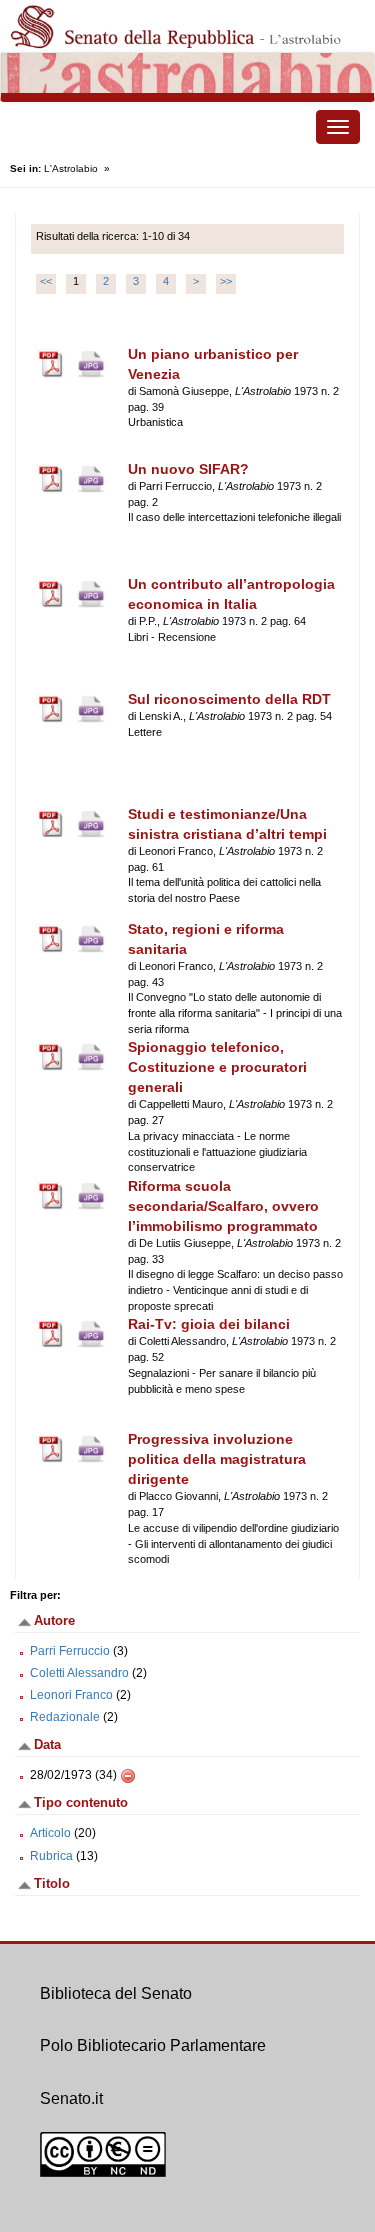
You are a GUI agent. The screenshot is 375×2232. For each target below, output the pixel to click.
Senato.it (71, 2098)
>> (226, 281)
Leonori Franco (71, 1695)
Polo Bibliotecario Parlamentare (153, 2045)
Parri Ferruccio (70, 1651)
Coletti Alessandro (79, 1673)
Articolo (50, 1833)
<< (46, 281)
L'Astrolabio (71, 168)
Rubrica (51, 1856)
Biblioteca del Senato (116, 1993)
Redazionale (65, 1717)
